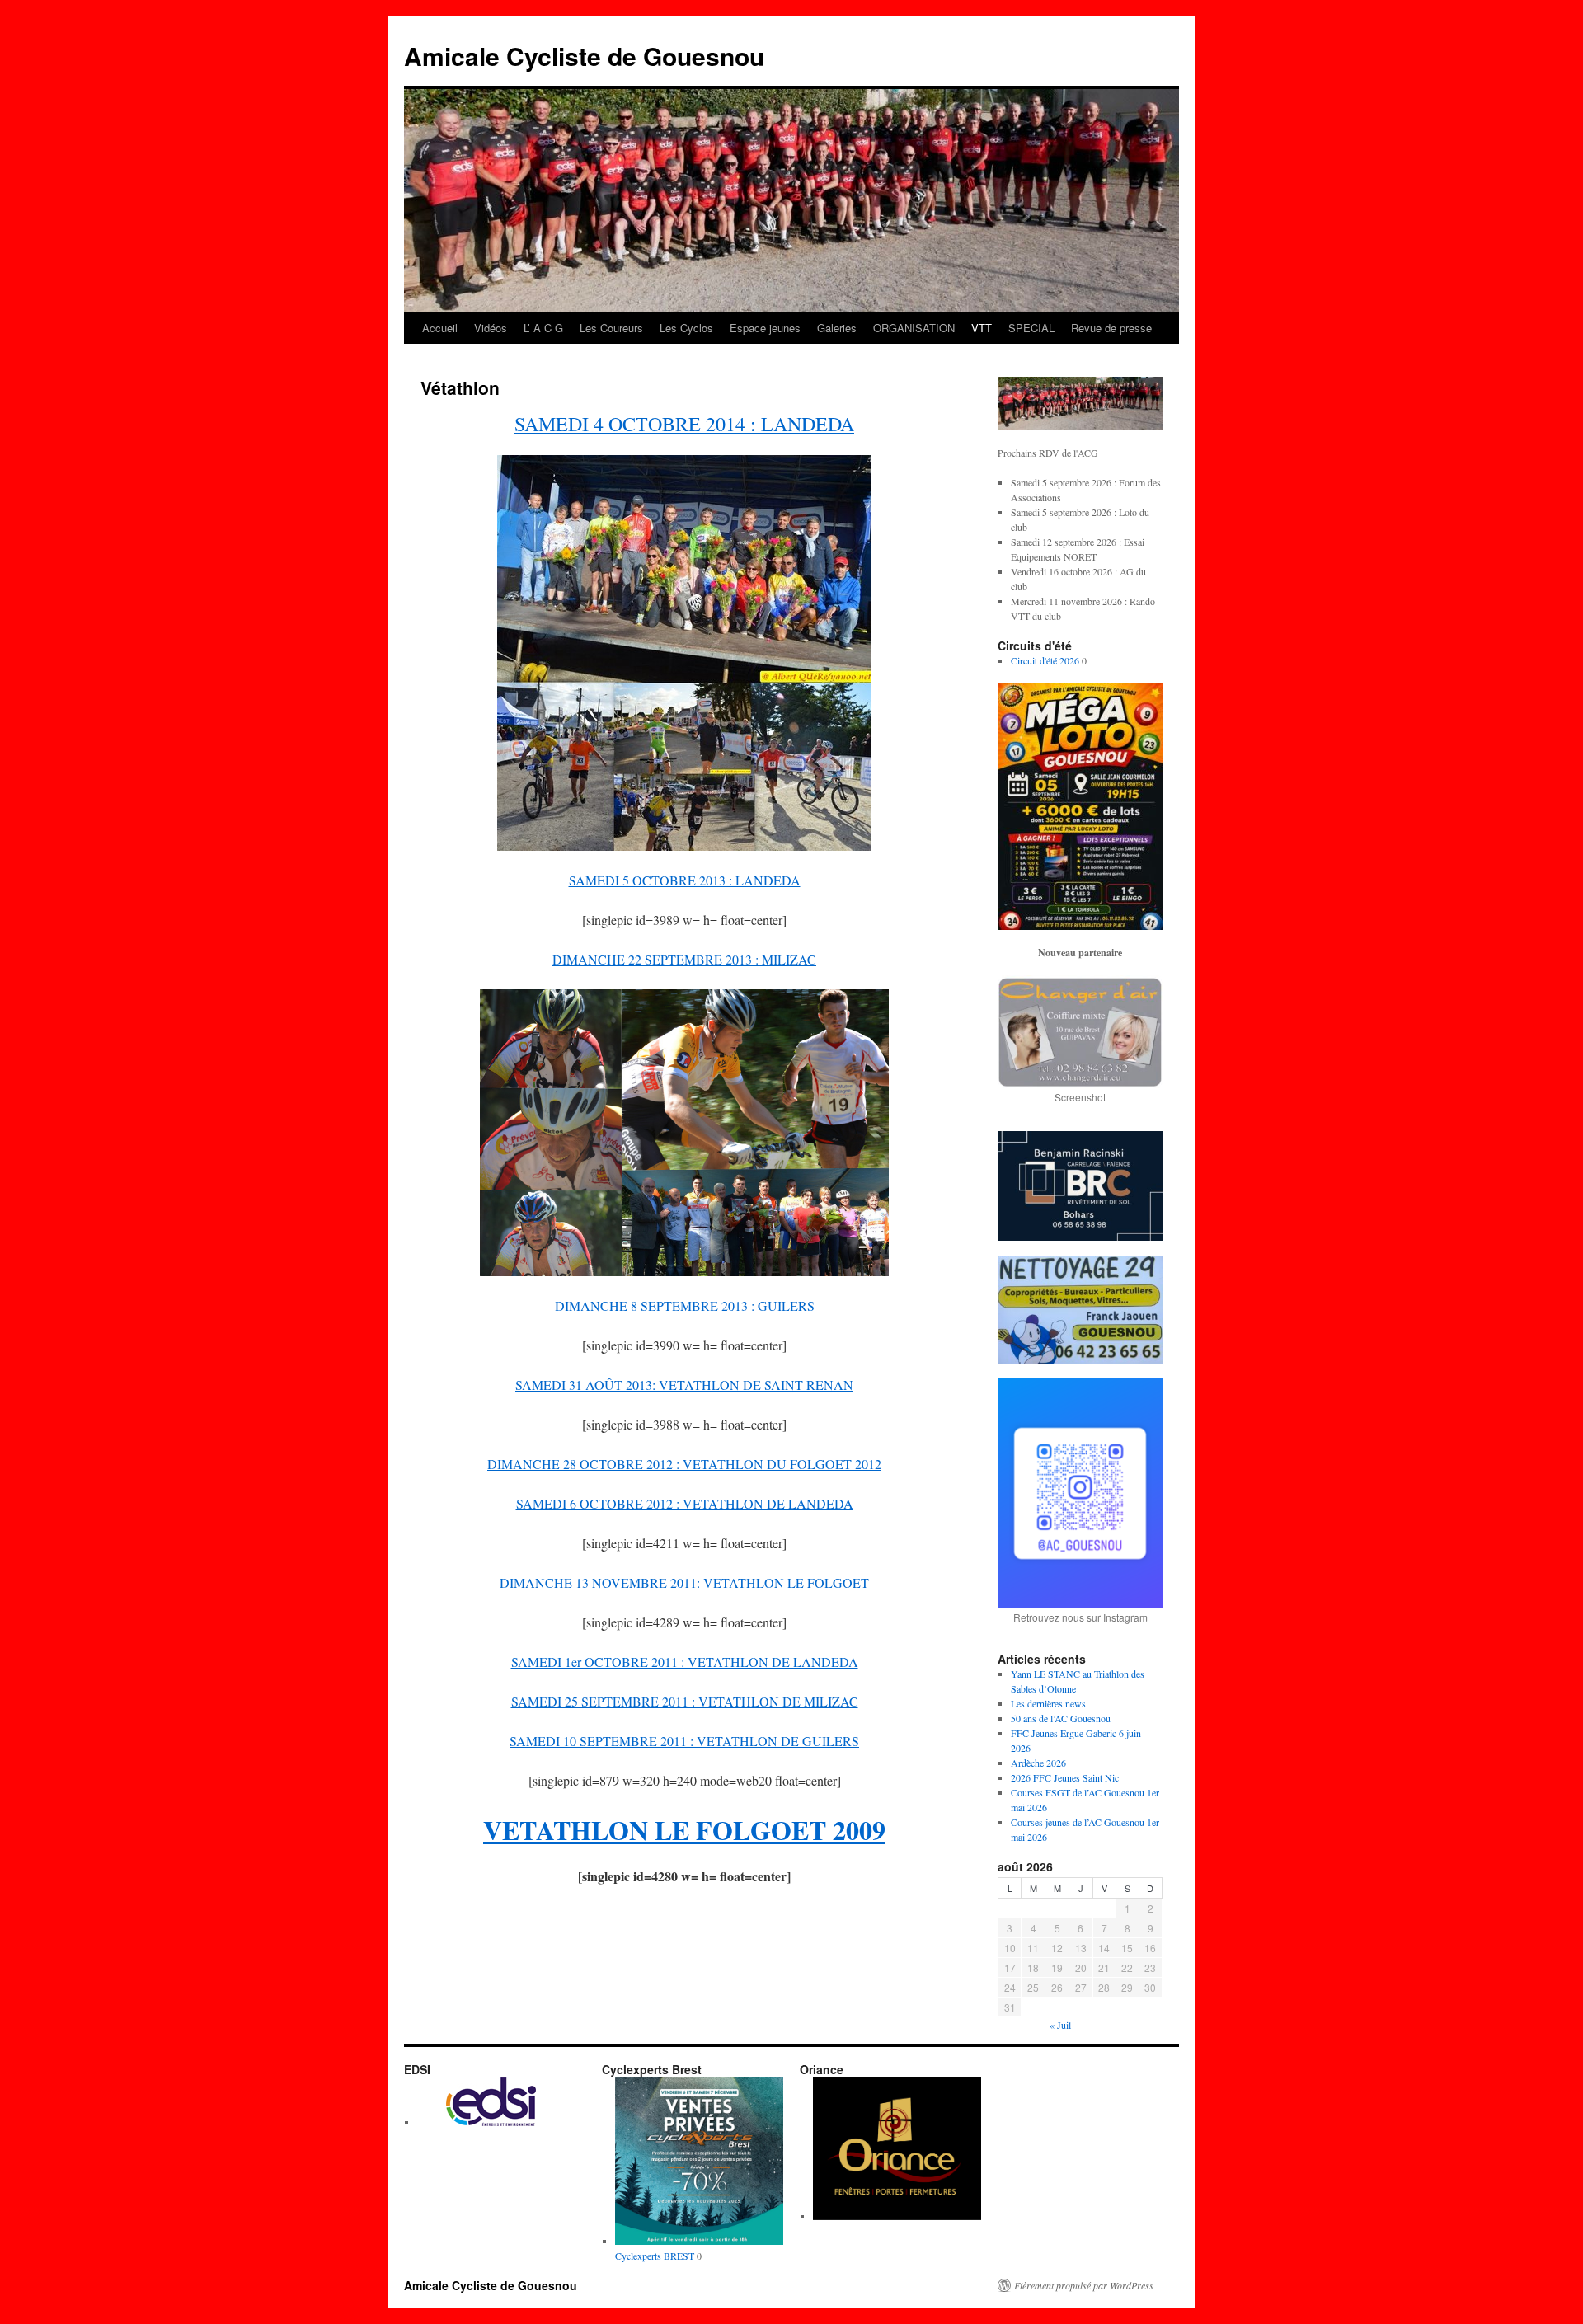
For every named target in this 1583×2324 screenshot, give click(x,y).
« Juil (1060, 2025)
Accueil (440, 328)
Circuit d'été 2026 (1045, 660)
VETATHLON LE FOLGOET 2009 (684, 1830)
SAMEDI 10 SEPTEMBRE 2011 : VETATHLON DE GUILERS (684, 1741)
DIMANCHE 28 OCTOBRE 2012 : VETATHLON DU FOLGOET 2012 (684, 1464)
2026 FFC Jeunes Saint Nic (1065, 1777)
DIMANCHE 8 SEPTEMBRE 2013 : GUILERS (685, 1305)
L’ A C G (543, 328)
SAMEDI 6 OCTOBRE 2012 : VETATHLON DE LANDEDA (685, 1503)
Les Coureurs (611, 328)
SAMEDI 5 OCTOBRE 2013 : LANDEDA (685, 880)
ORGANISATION (914, 328)
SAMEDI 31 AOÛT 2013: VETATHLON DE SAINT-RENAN (684, 1385)
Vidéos (491, 328)
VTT (982, 328)
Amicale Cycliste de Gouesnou (584, 56)
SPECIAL (1031, 328)
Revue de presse (1111, 328)
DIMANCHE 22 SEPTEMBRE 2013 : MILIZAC (684, 959)
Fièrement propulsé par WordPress (1084, 2285)
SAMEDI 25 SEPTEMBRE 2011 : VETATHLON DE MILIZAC (685, 1701)
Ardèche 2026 (1038, 1763)
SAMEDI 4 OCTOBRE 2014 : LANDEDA (684, 424)
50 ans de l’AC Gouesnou (1061, 1718)
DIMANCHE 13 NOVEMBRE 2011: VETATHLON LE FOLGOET (684, 1582)
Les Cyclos (686, 328)
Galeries (837, 328)
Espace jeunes (765, 328)
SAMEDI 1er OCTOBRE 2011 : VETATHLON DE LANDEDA (685, 1662)
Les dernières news (1048, 1703)
